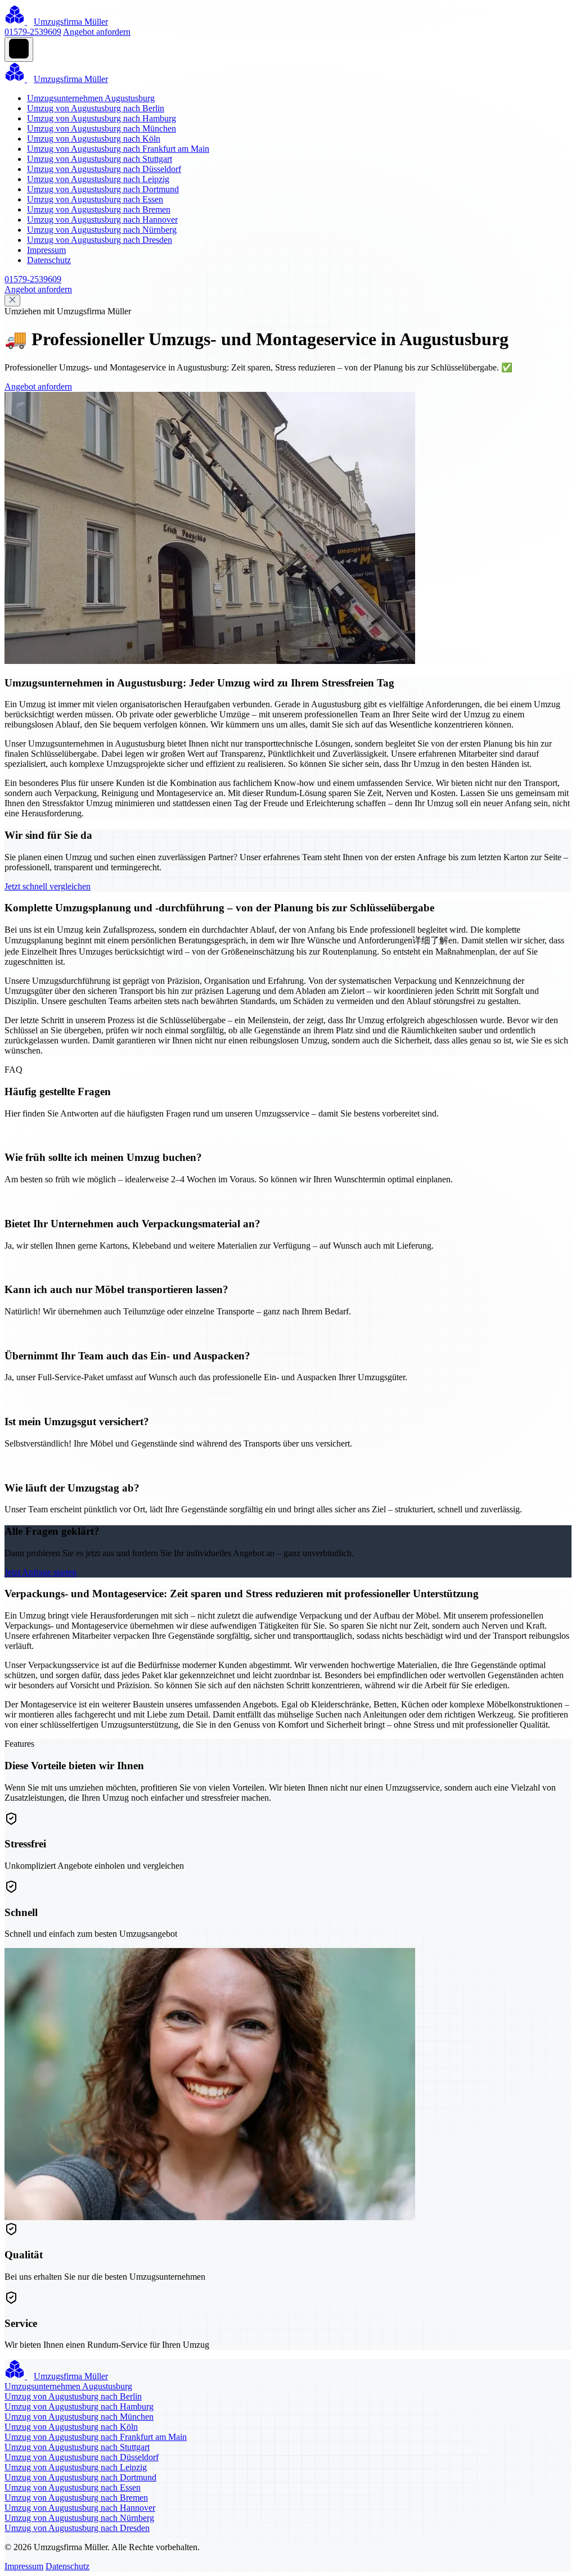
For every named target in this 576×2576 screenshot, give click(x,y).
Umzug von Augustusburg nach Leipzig (98, 179)
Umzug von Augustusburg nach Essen (95, 199)
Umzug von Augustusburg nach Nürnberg (102, 230)
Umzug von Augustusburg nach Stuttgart (100, 159)
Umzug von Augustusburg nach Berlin (96, 108)
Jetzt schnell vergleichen (48, 886)
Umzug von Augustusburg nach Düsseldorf (104, 169)
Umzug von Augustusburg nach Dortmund (103, 189)
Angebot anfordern (97, 32)
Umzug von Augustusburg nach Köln (94, 139)
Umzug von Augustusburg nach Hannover (102, 220)
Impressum (46, 250)
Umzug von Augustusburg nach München (102, 128)
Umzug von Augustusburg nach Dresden (100, 240)
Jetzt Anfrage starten (40, 1572)
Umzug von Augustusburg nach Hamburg (102, 118)
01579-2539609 (33, 32)
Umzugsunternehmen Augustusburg (91, 98)
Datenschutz (49, 260)
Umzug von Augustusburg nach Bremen (99, 209)
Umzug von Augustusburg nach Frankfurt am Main (118, 149)
